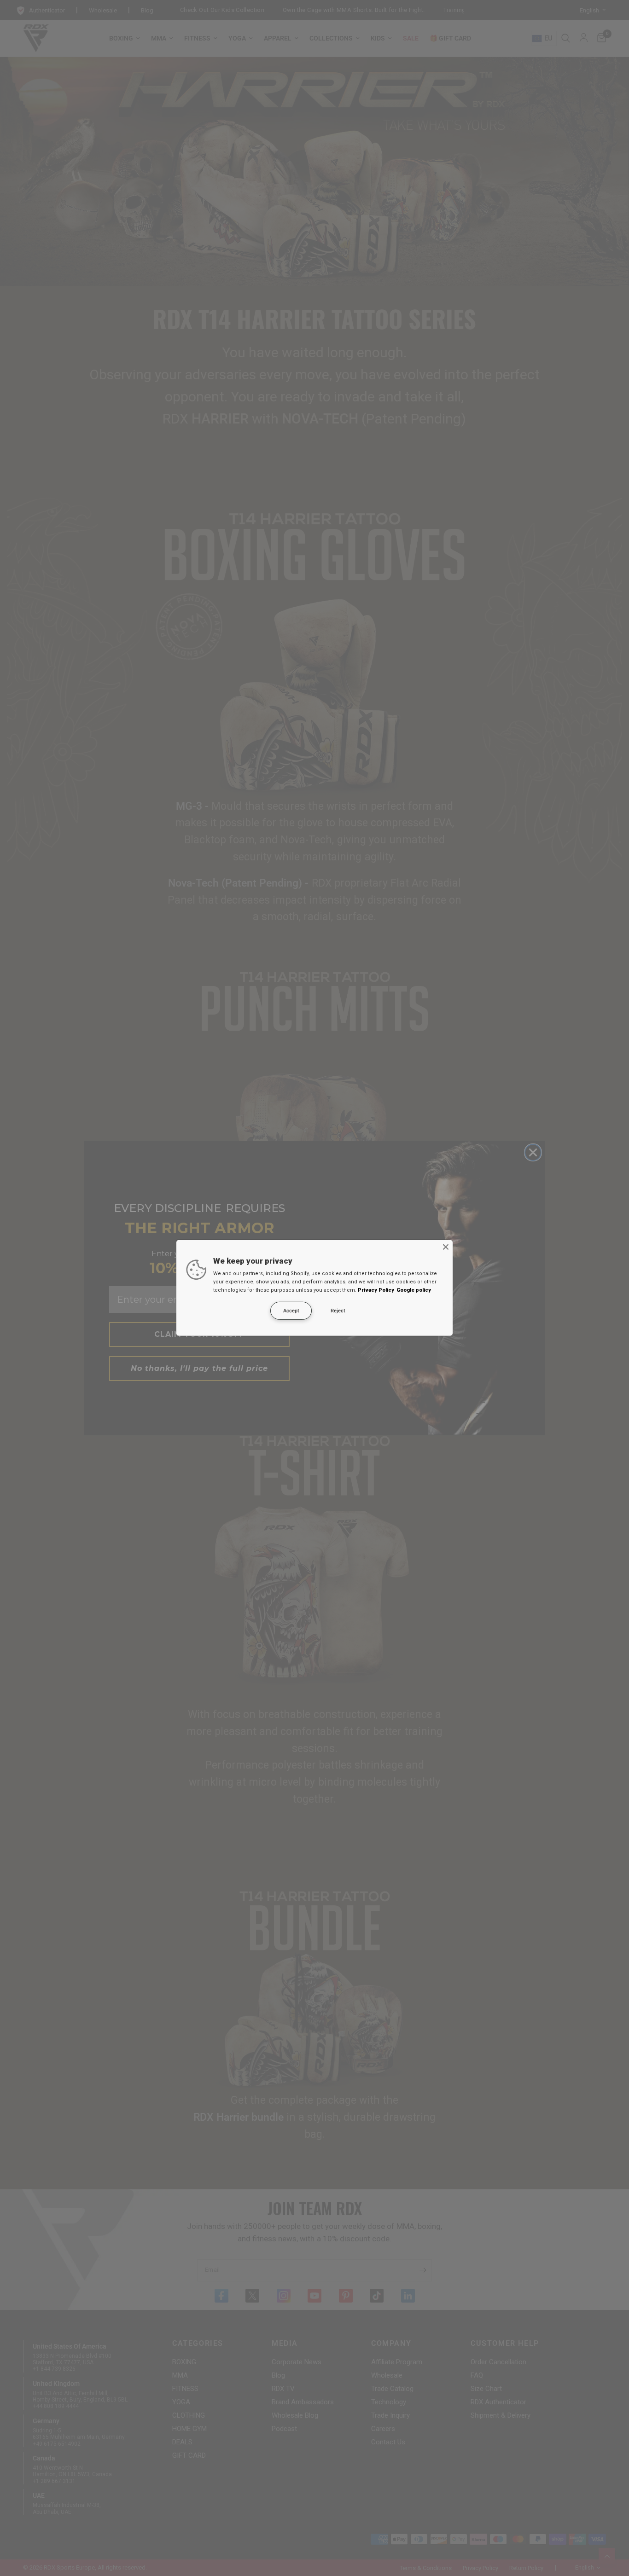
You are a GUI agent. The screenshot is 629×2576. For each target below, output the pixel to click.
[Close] (446, 1247)
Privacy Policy (376, 1290)
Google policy (414, 1290)
